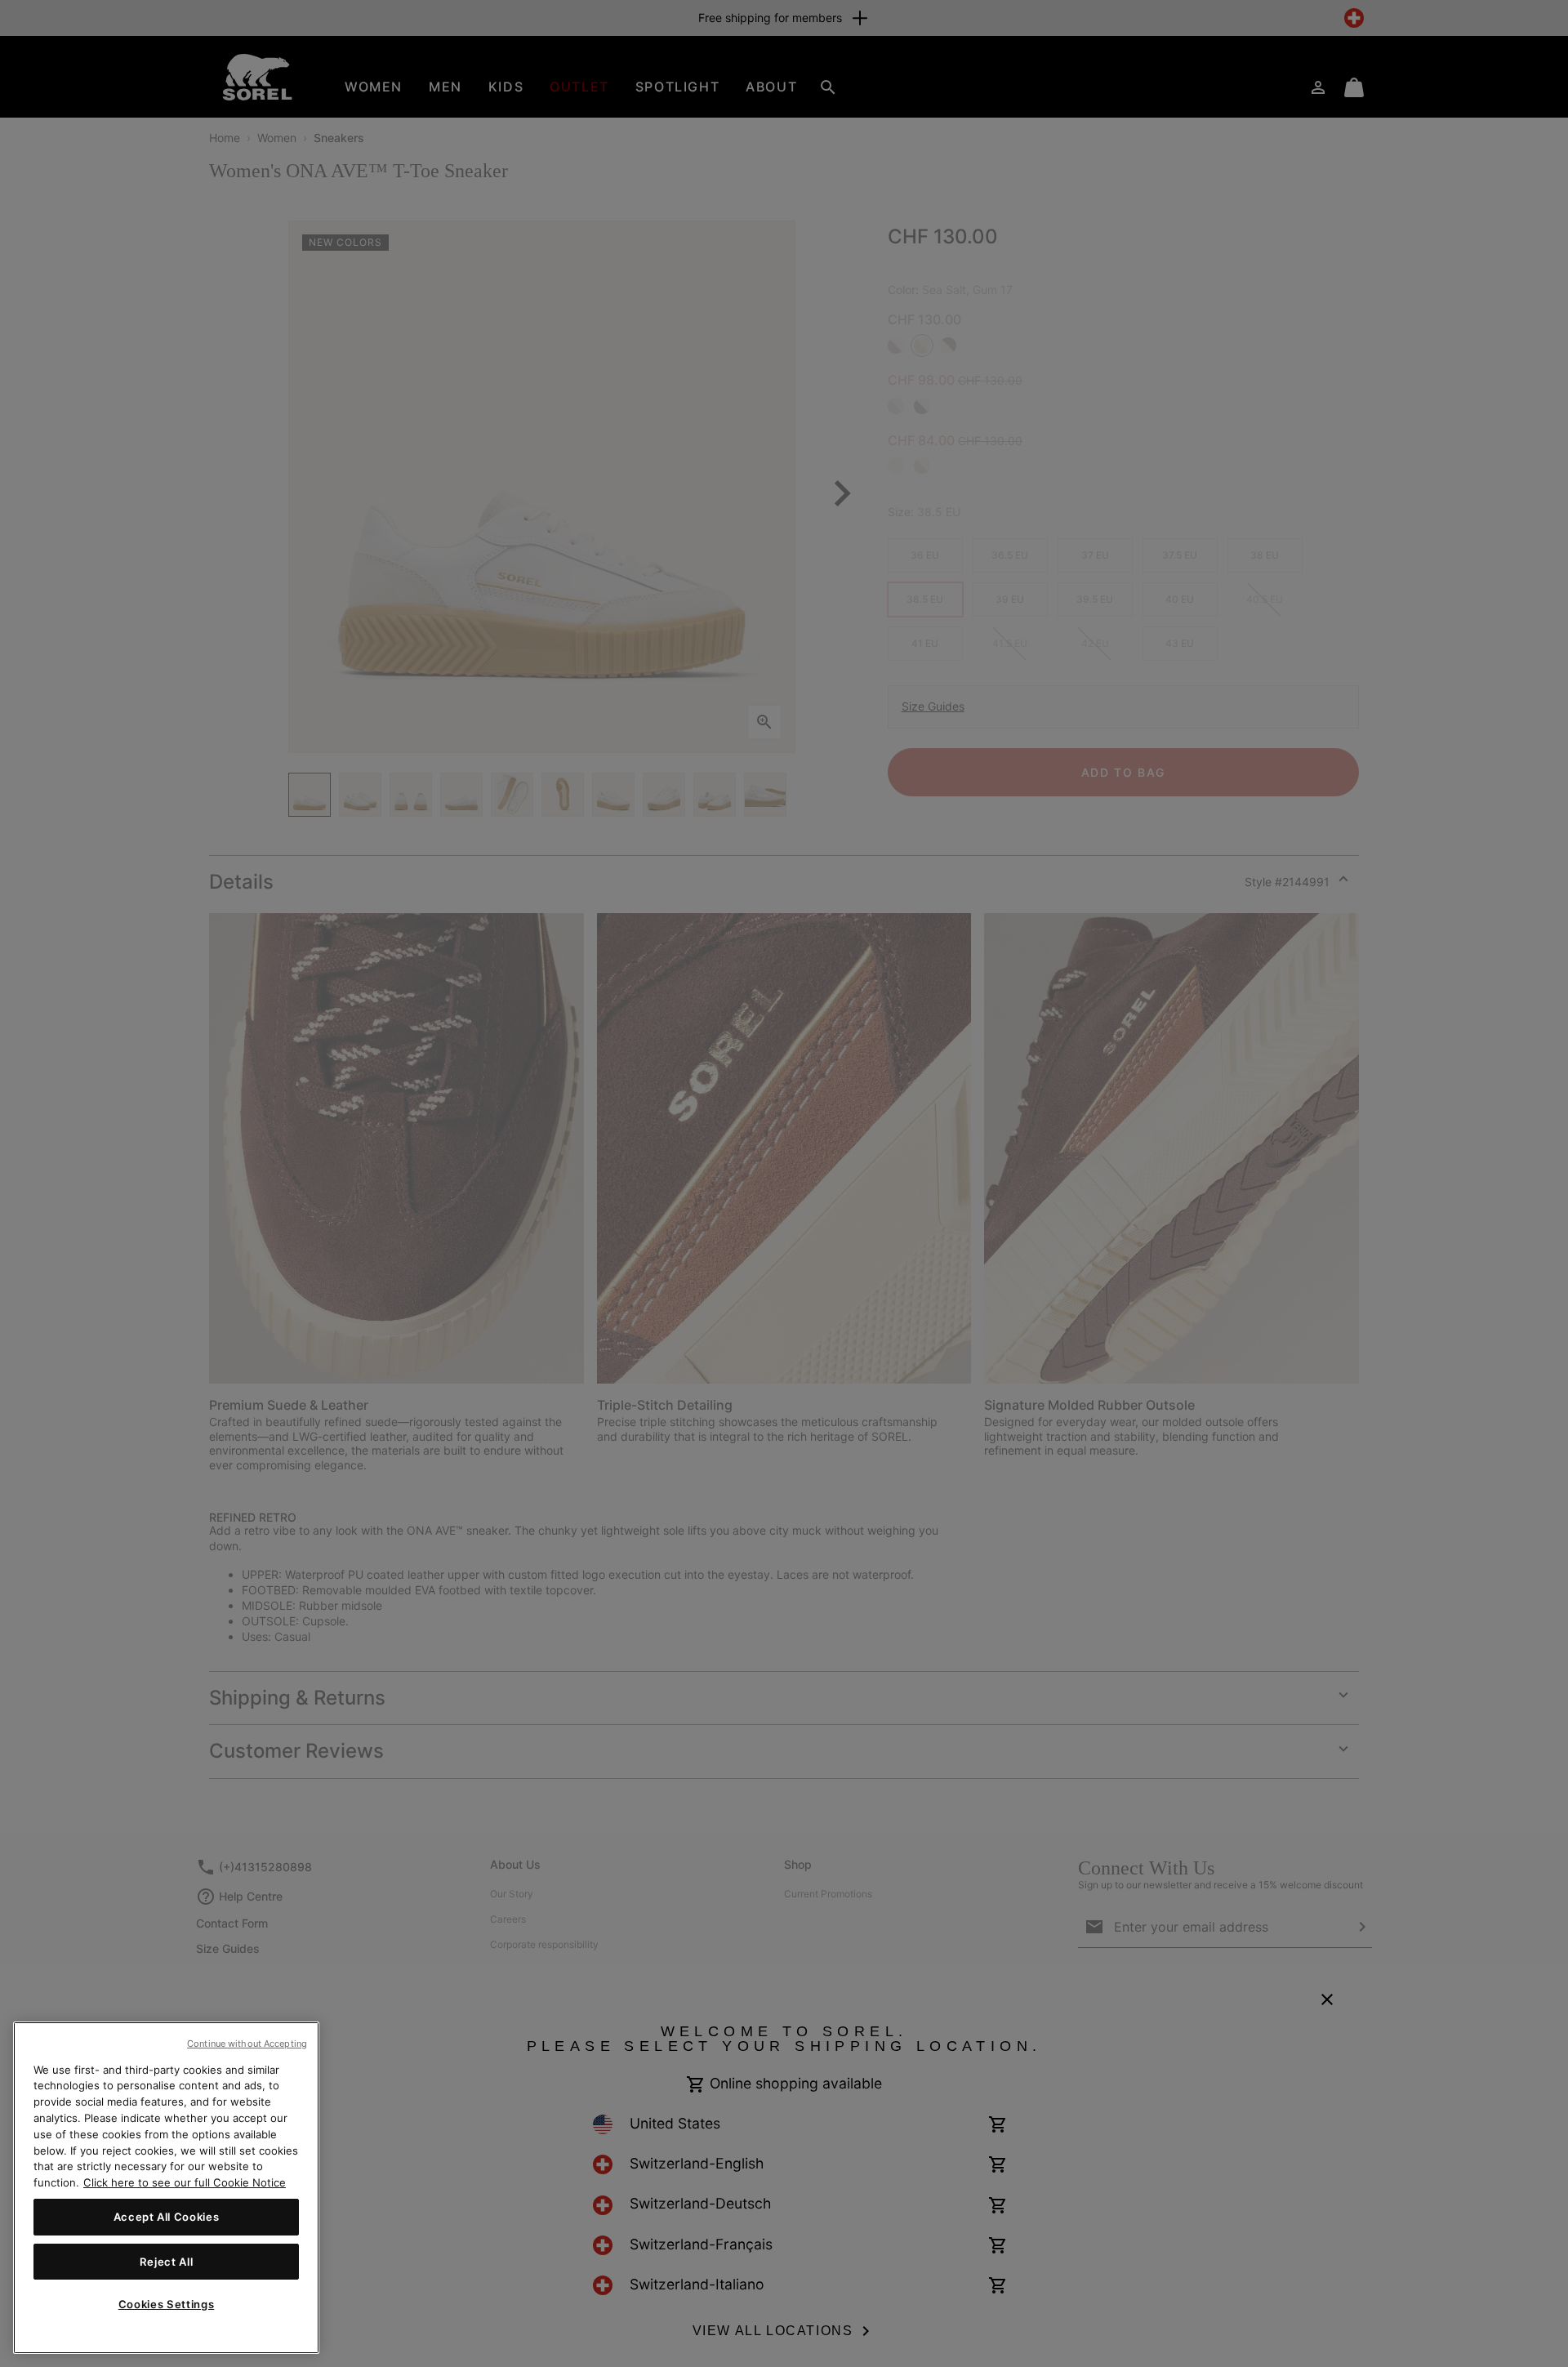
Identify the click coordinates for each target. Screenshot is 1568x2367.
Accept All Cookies (167, 2217)
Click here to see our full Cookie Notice (185, 2182)
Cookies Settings (167, 2304)
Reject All (167, 2261)
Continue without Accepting (247, 2044)
